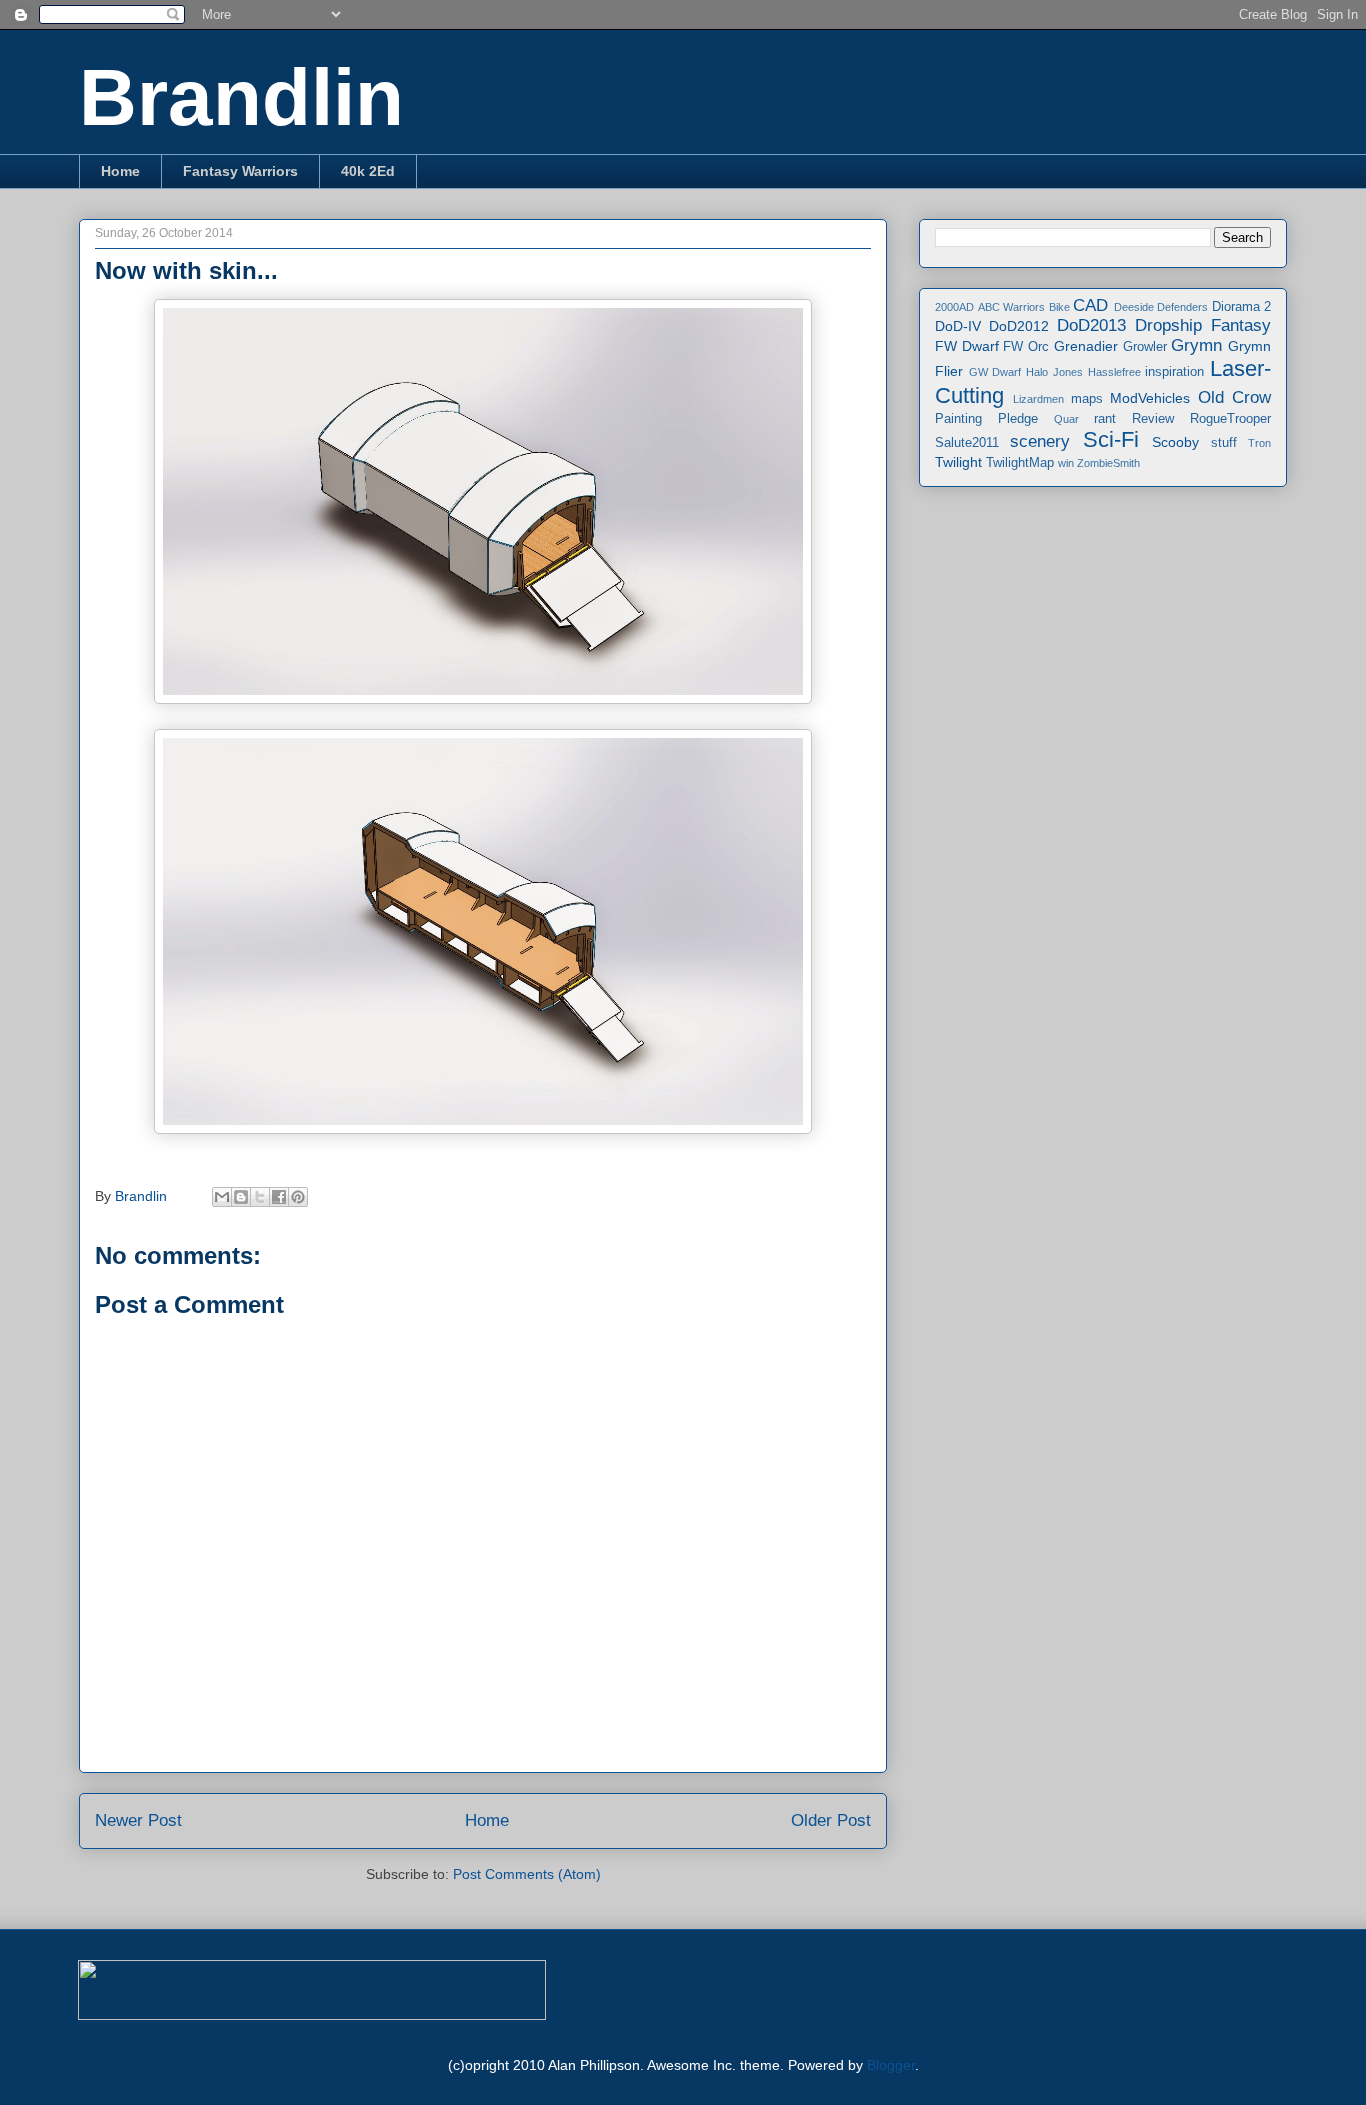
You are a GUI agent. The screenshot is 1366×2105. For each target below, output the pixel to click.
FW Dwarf (967, 346)
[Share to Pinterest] (298, 1197)
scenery (1040, 441)
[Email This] (222, 1197)
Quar (1066, 419)
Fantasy (1241, 325)
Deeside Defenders (1161, 307)
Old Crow (1234, 397)
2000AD (954, 307)
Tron (1259, 443)
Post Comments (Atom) (527, 1874)
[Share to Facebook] (279, 1197)
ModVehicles (1150, 398)
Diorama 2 (1242, 307)
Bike (1059, 307)
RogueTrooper (1230, 419)
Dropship (1168, 325)
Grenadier (1086, 346)
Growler (1145, 347)
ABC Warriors (1012, 307)
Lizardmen (1038, 399)
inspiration (1174, 372)
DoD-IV (958, 326)
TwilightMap (1020, 463)
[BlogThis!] (241, 1197)
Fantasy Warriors (240, 171)
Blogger (891, 2065)
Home (120, 171)
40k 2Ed (368, 171)
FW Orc (1026, 347)
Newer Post (138, 1820)
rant (1105, 419)
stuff (1224, 443)
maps (1087, 399)
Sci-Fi (1111, 439)
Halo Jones (1054, 372)
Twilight (958, 462)
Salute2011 (967, 443)
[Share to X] (260, 1197)
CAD (1090, 305)
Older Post (831, 1820)
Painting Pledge (986, 419)
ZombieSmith (1108, 463)
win (1066, 463)
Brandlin (241, 97)
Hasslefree (1114, 372)
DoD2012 (1019, 326)
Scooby (1175, 442)
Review (1153, 419)
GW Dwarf (995, 372)
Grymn (1196, 345)
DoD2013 (1091, 325)
